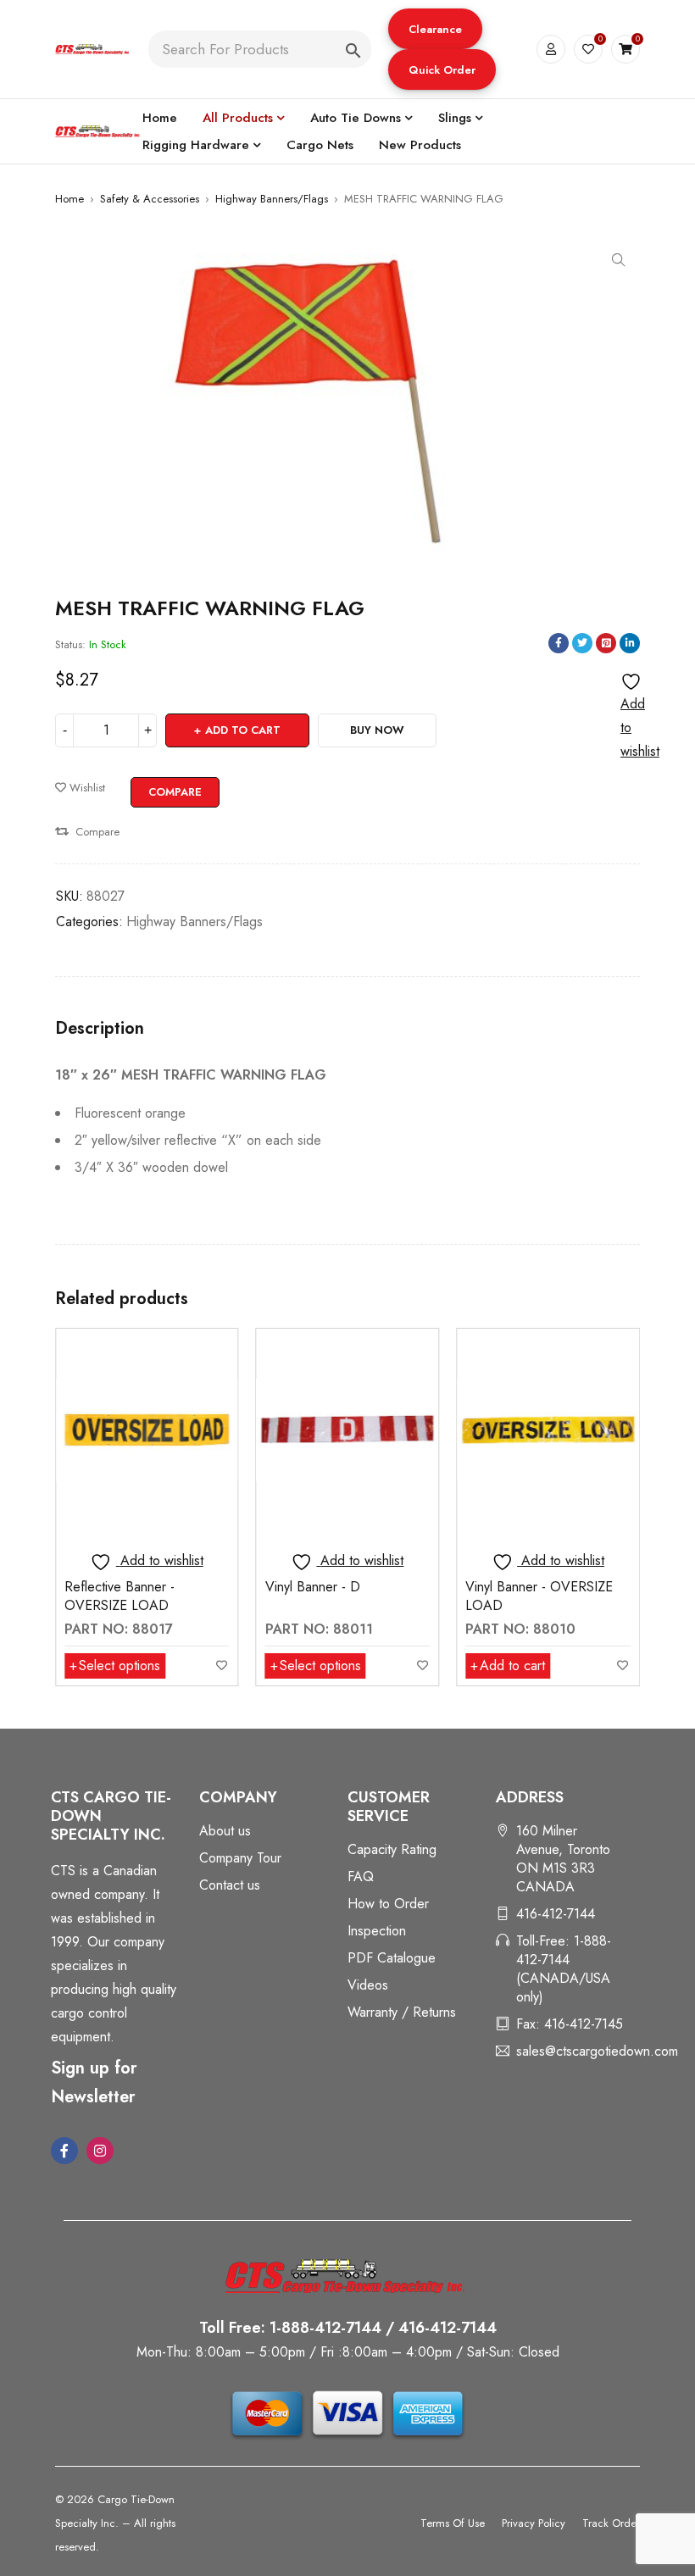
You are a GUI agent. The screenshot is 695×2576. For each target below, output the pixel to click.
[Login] (551, 49)
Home (69, 199)
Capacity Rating (392, 1849)
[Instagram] (100, 2151)
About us (225, 1831)
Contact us (230, 1885)
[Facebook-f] (64, 2151)
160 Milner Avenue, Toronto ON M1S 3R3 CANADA (563, 1859)
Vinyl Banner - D (313, 1587)
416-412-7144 (556, 1914)
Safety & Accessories (150, 199)
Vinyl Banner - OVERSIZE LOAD (539, 1596)
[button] (435, 29)
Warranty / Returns (402, 2012)
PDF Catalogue (392, 1958)
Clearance (435, 29)
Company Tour (240, 1858)
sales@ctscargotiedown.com (597, 2051)
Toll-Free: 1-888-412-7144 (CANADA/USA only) (564, 1969)
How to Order (388, 1904)
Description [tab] (100, 1029)
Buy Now (377, 730)
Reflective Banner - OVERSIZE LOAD (120, 1596)
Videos (368, 1985)
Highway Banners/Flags (272, 199)
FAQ (361, 1876)
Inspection (377, 1931)
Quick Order (442, 70)
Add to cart (243, 730)
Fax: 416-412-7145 (570, 2024)
